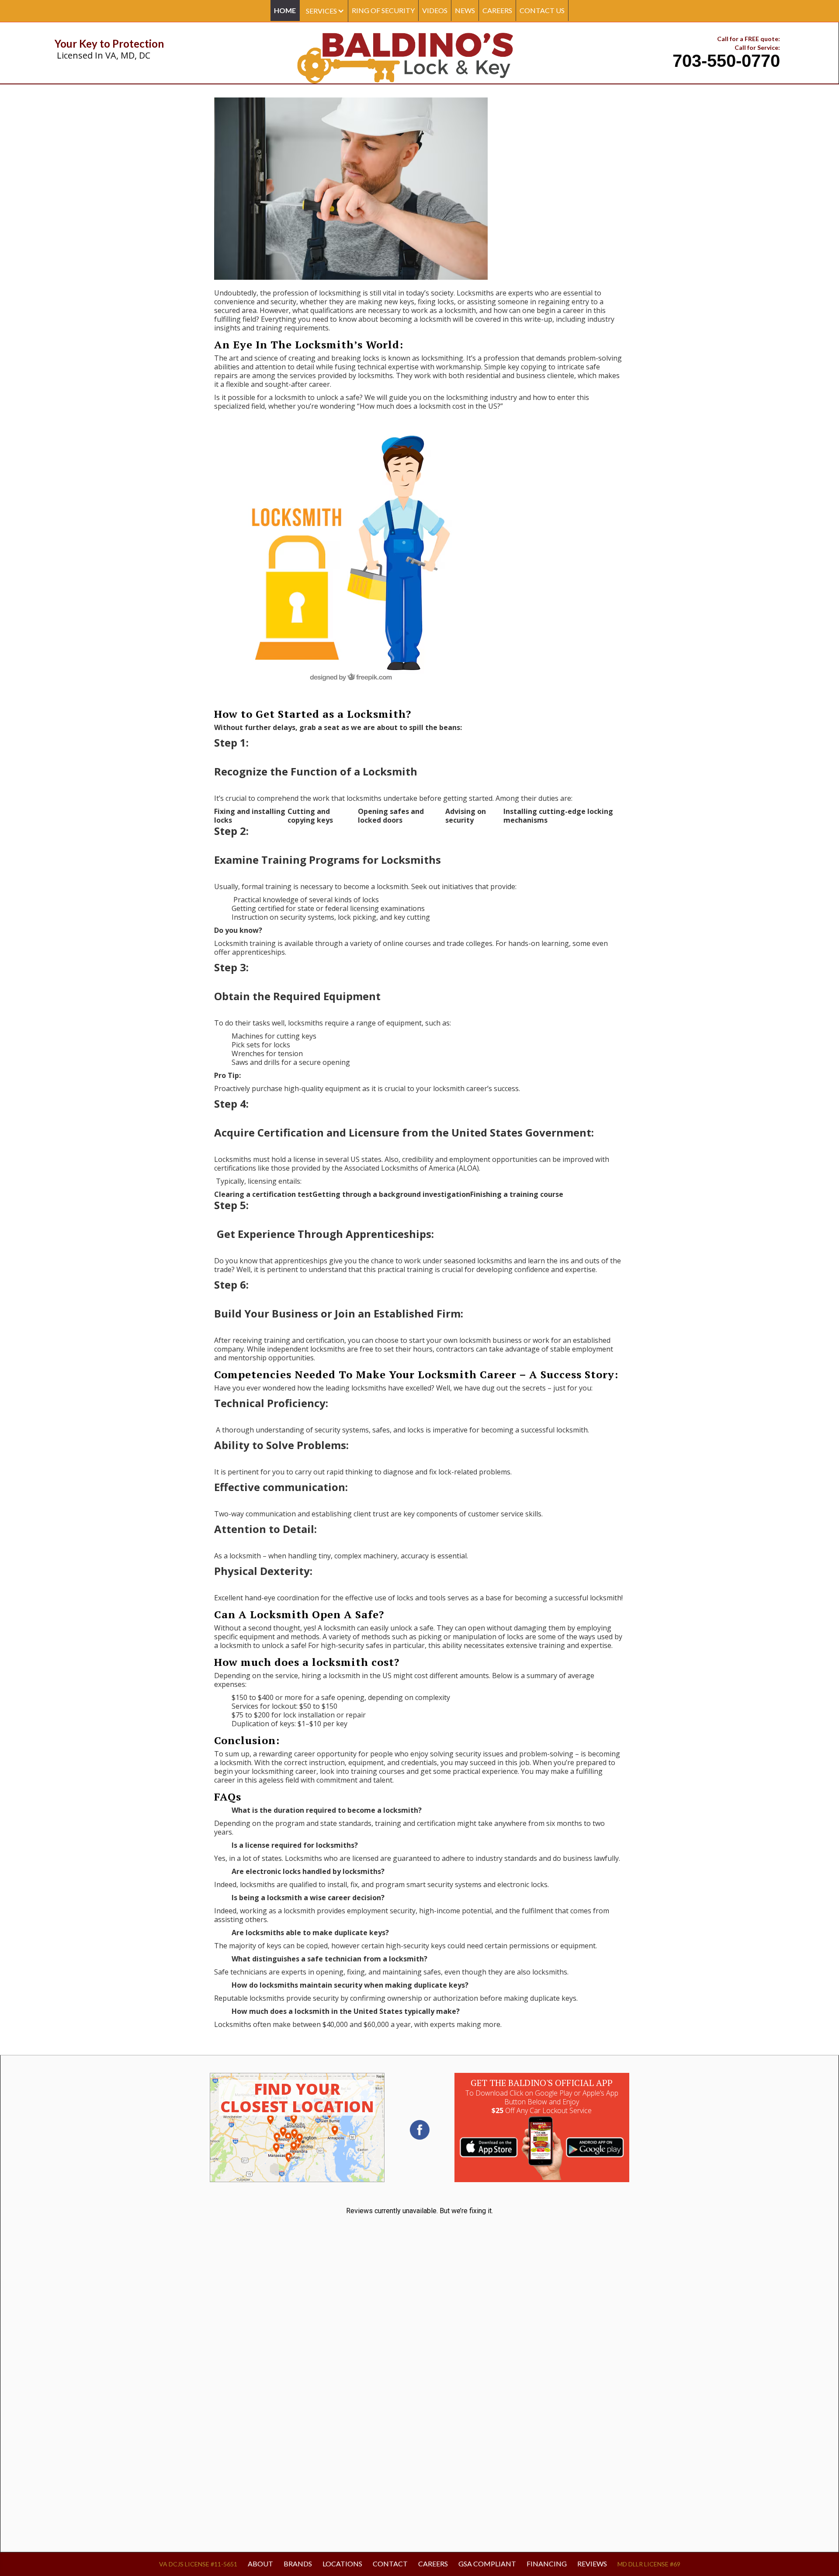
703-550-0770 (726, 61)
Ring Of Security (383, 10)
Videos (435, 10)
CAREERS (497, 10)
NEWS (465, 10)
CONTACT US (542, 10)
